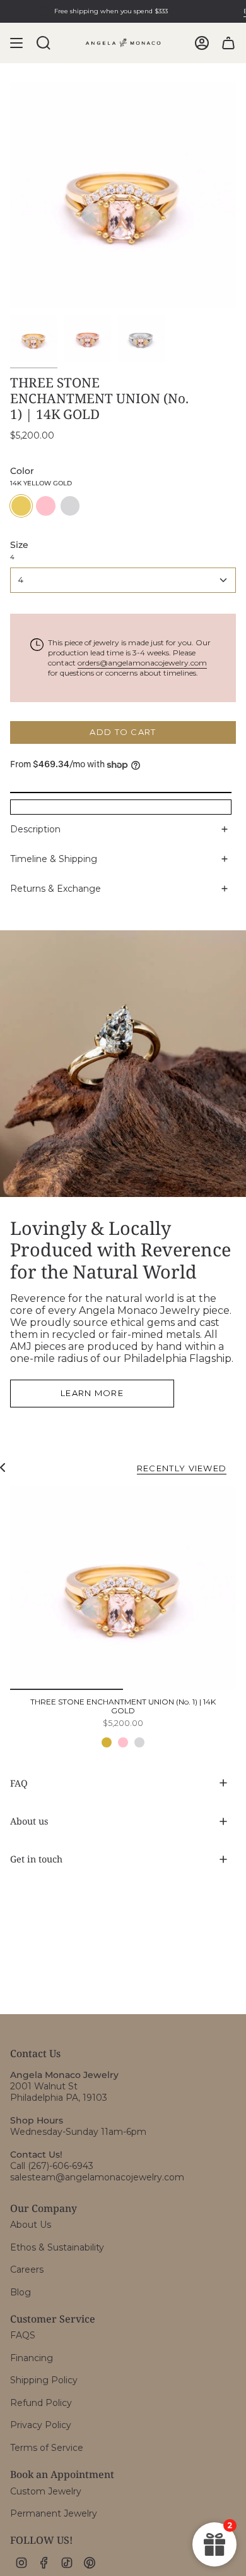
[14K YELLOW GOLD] (107, 1742)
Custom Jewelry (46, 2491)
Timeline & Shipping (54, 859)
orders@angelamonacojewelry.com (142, 663)
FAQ (19, 1783)
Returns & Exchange (56, 889)
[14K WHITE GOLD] (139, 1742)
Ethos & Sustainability (57, 2247)
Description (35, 829)
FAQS (23, 2335)
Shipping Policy (44, 2380)
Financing (32, 2358)
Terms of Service (47, 2448)
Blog (20, 2292)
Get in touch (36, 1859)
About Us (31, 2225)
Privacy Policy (41, 2425)
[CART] (228, 43)
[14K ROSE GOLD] (123, 1742)
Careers (27, 2269)
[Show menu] (16, 43)
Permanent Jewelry (54, 2513)
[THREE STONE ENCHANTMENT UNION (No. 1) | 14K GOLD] (123, 1588)
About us (29, 1821)
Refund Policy (41, 2403)
